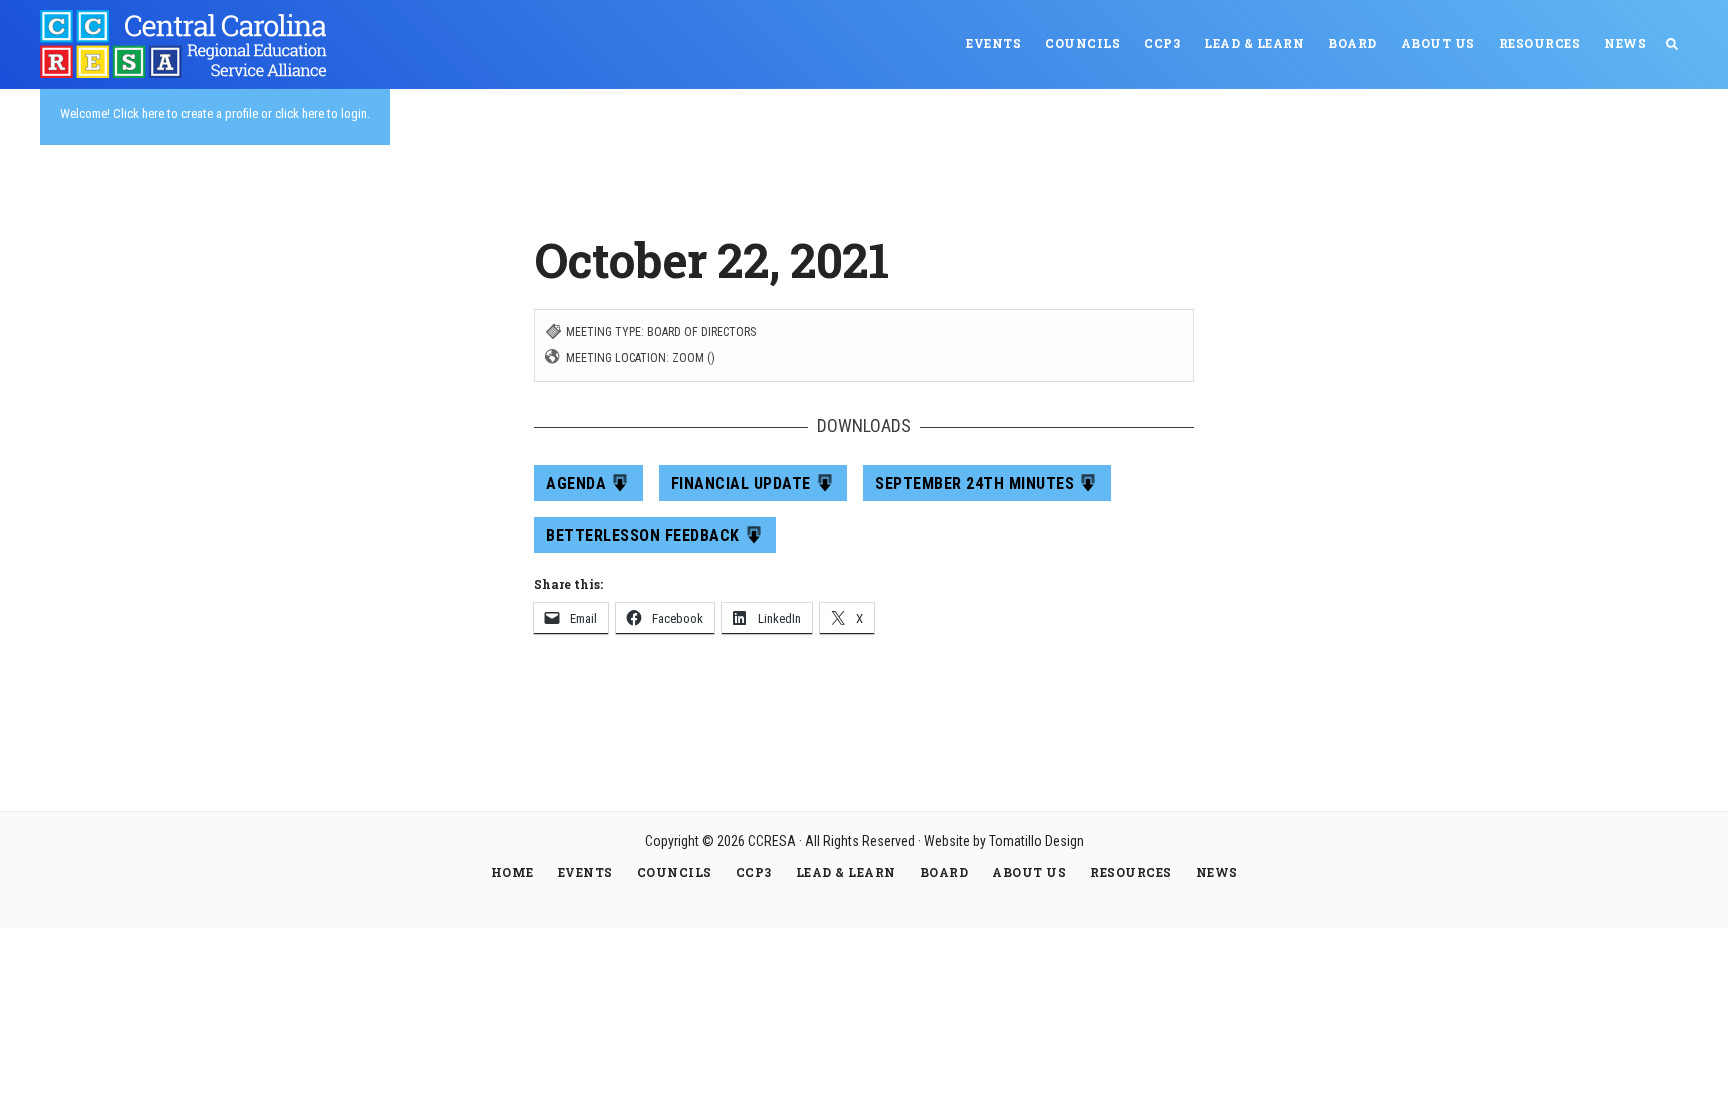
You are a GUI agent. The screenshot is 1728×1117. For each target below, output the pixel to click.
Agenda (576, 483)
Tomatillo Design (1036, 841)
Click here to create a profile (185, 113)
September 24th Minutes (974, 483)
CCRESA (190, 44)
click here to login (321, 113)
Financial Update (741, 483)
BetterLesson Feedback (643, 535)
